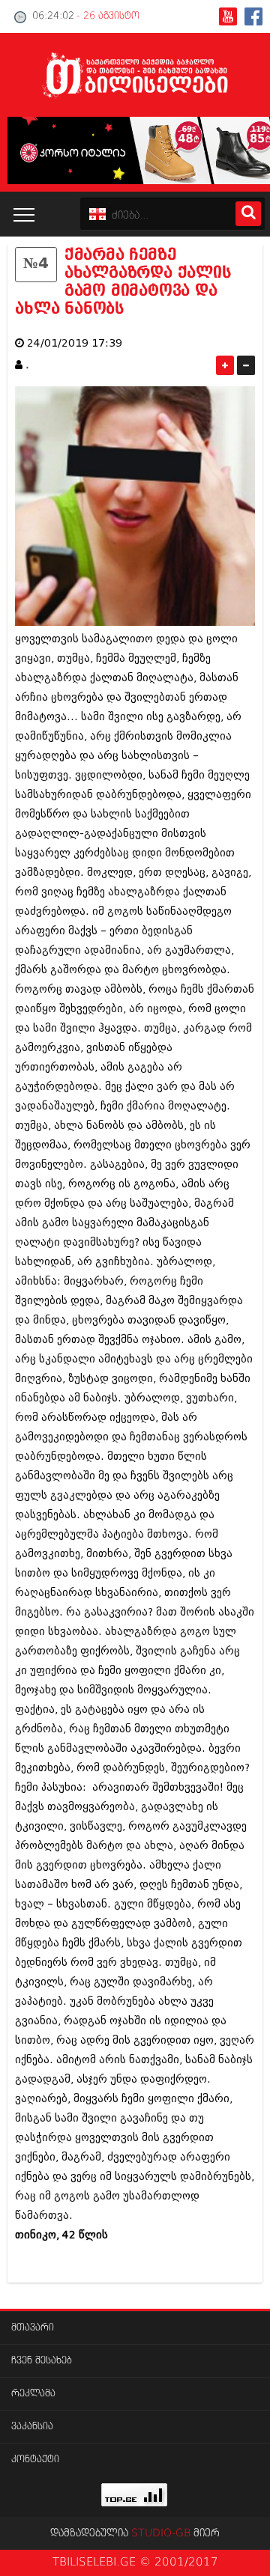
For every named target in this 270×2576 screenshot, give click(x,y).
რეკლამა (33, 2394)
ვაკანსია (32, 2427)
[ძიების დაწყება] (248, 214)
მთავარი (33, 2328)
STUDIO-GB (161, 2533)
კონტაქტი (35, 2460)
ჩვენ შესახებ (42, 2361)
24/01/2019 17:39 (75, 343)
